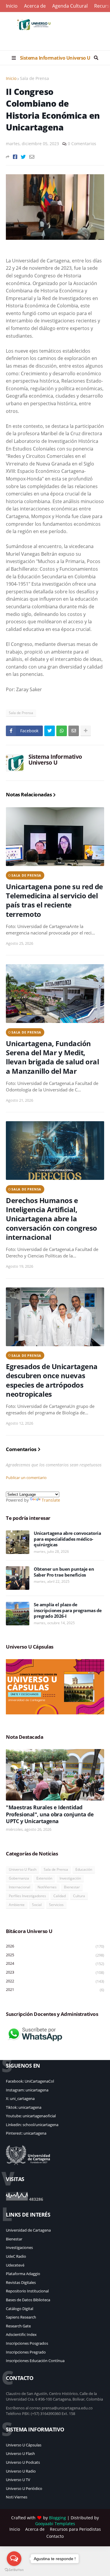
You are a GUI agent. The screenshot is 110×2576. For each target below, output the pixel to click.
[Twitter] (23, 157)
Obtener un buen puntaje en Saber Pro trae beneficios (64, 1572)
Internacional (20, 1887)
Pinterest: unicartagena (26, 2133)
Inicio (12, 6)
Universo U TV (18, 2480)
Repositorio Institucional (27, 2291)
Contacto (55, 2536)
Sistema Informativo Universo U (55, 58)
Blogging (57, 2518)
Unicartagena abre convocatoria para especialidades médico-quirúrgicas (67, 1539)
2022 (55, 1981)
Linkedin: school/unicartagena (32, 2125)
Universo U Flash (23, 1869)
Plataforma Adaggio (23, 2274)
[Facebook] (15, 157)
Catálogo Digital (20, 2309)
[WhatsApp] (62, 731)
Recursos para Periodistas (75, 2529)
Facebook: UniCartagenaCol (30, 2081)
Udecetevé (15, 2265)
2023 (55, 1972)
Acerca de (35, 6)
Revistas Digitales (21, 2282)
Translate (51, 1500)
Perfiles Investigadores (27, 1896)
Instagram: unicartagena (27, 2090)
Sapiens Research (21, 2317)
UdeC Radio (16, 2256)
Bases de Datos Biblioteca (28, 2300)
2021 (55, 1990)
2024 (55, 1963)
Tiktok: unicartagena (24, 2107)
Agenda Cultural (70, 6)
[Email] (32, 157)
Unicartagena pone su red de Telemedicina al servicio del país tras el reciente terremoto (54, 900)
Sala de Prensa (34, 78)
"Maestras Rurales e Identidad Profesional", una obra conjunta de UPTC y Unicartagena (50, 1814)
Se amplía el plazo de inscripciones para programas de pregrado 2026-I (68, 1610)
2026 (55, 1946)
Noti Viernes (17, 2497)
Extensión (44, 1878)
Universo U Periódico (24, 2488)
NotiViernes (47, 1887)
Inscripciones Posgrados (27, 2343)
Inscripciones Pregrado (26, 2352)
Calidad (60, 1896)
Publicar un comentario (26, 1478)
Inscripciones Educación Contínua (35, 2361)
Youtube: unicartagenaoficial (31, 2116)
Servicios (56, 1905)
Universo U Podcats (23, 2462)
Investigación (70, 1878)
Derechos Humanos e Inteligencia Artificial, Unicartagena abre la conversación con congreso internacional (51, 1219)
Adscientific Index (21, 2334)
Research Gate (18, 2326)
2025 (55, 1955)
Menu (14, 58)
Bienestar (72, 1887)
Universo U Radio (21, 2471)
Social (37, 1905)
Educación (84, 1869)
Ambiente (17, 1905)
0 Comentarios (82, 144)
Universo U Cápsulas (24, 2445)
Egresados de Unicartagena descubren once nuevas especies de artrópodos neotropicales (52, 1380)
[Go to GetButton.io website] (14, 2570)
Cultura (79, 1896)
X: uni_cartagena (20, 2098)
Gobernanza (19, 1878)
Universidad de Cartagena (28, 2230)
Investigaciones (19, 2247)
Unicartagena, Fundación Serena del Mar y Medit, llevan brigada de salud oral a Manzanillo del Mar (52, 1057)
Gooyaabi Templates (55, 2524)
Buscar (96, 58)
